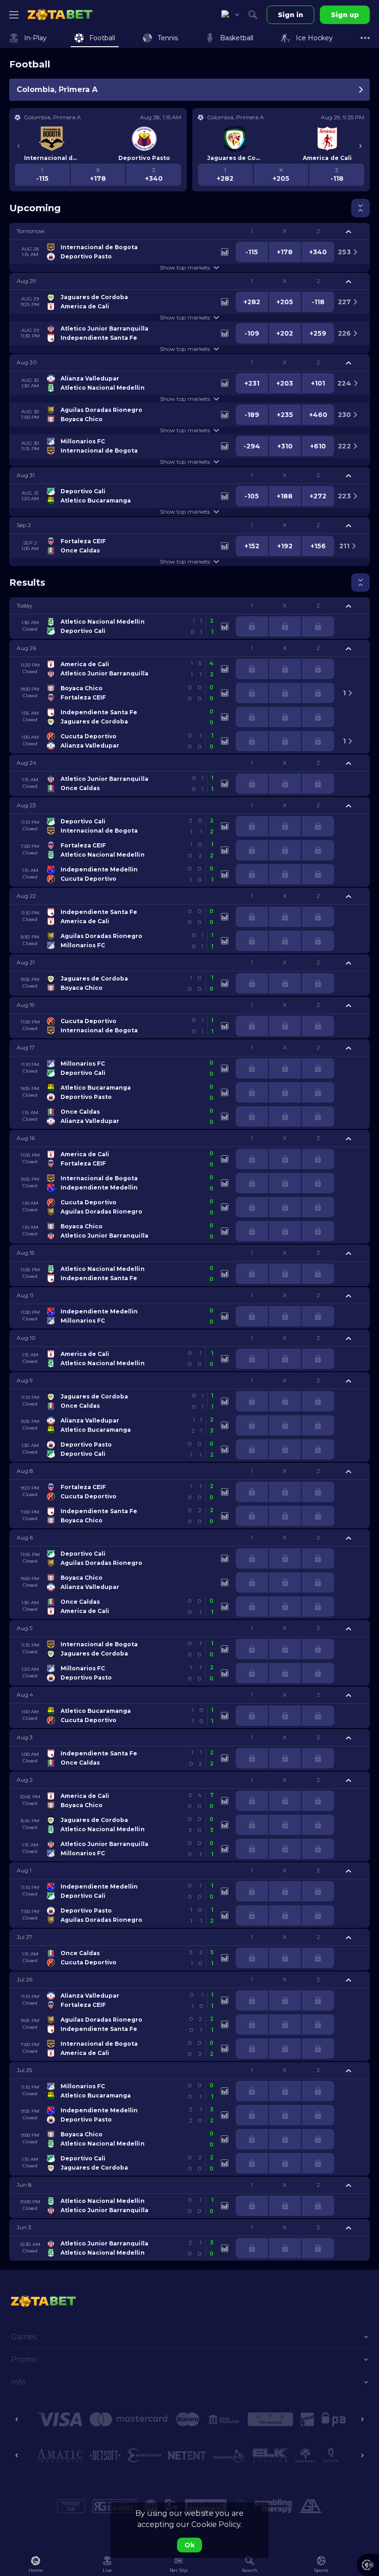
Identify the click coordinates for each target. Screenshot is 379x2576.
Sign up (345, 15)
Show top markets (185, 267)
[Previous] (18, 146)
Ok (189, 2545)
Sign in (290, 15)
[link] (60, 15)
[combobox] (230, 15)
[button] (189, 231)
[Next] (361, 146)
